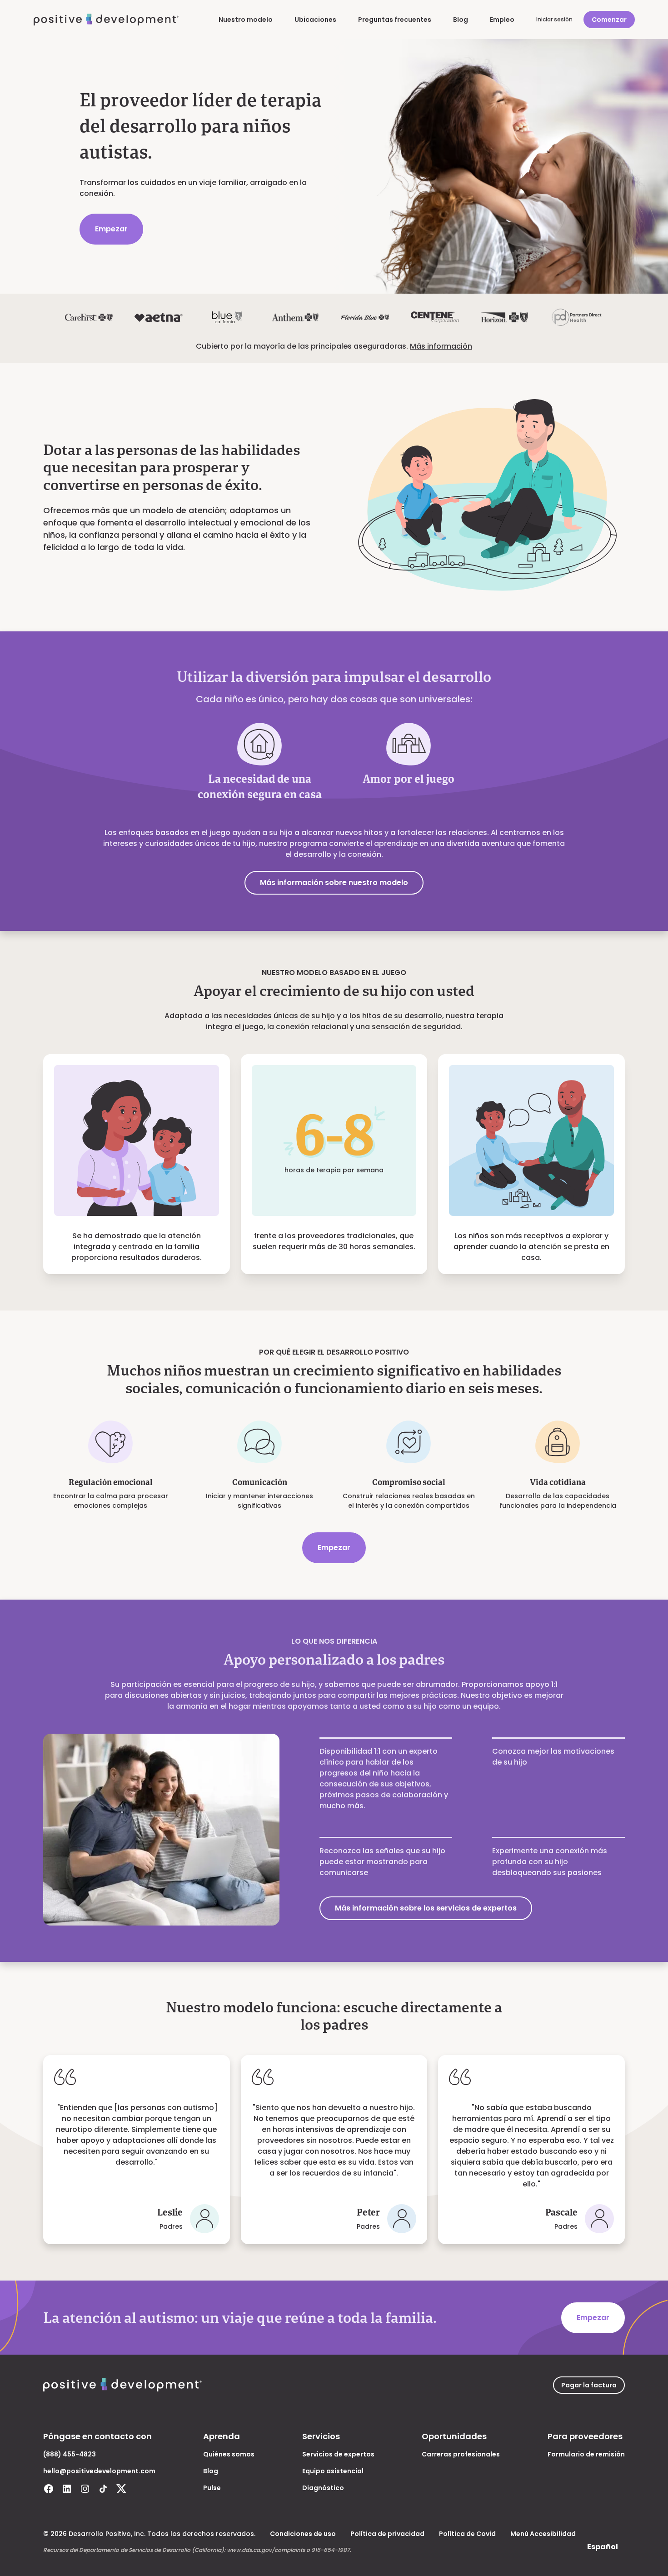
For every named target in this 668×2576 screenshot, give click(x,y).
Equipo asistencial (333, 2471)
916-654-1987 (331, 2550)
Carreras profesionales (461, 2454)
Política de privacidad (387, 2534)
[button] (603, 2547)
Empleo (502, 20)
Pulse (212, 2488)
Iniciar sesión (554, 19)
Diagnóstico (323, 2488)
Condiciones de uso (303, 2534)
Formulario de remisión (586, 2454)
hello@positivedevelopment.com (99, 2471)
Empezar (111, 229)
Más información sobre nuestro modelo (334, 883)
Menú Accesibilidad (543, 2534)
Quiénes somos (229, 2454)
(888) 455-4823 (70, 2454)
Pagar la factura (589, 2385)
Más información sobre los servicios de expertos (426, 1908)
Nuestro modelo (246, 20)
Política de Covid (467, 2534)
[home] (106, 20)
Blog (461, 20)
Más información (441, 346)
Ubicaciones (315, 20)
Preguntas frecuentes (395, 20)
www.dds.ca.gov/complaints (266, 2550)
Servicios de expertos (338, 2454)
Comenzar (609, 20)
